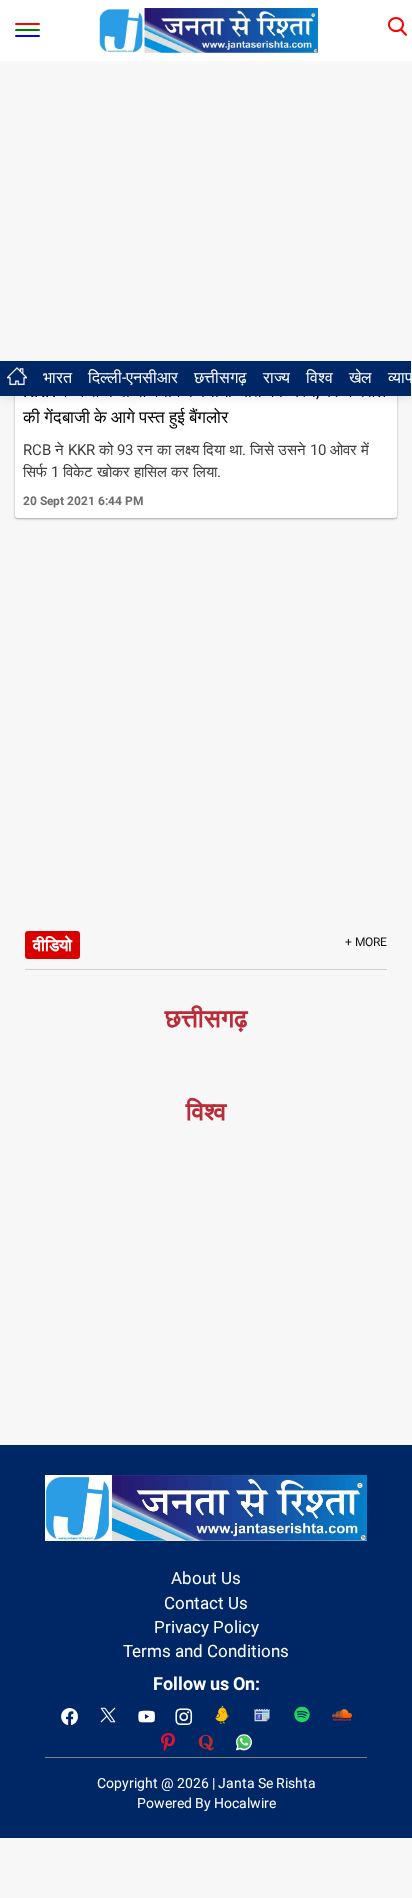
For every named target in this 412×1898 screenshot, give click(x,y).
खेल (360, 377)
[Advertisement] (206, 211)
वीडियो (52, 945)
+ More (366, 942)
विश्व (319, 377)
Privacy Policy (206, 1627)
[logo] (209, 29)
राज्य (276, 377)
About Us (206, 1578)
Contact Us (206, 1603)
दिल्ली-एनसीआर (133, 377)
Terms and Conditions (206, 1651)
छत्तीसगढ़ (220, 377)
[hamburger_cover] (27, 25)
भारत (57, 377)
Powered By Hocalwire (206, 1803)
